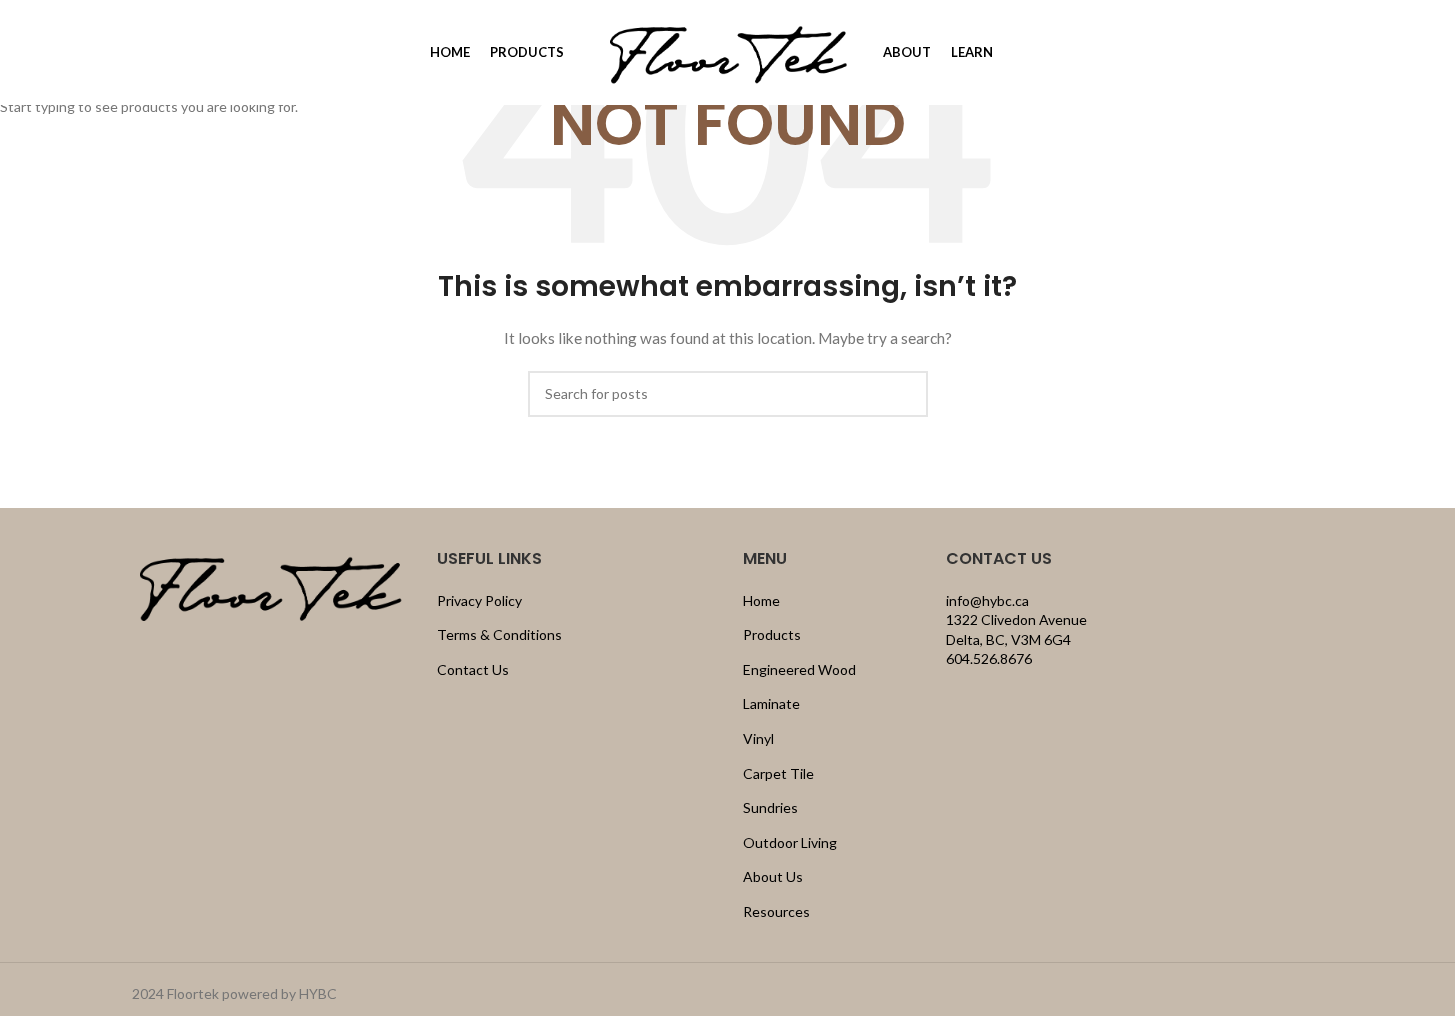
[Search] (140, 53)
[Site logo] (728, 50)
